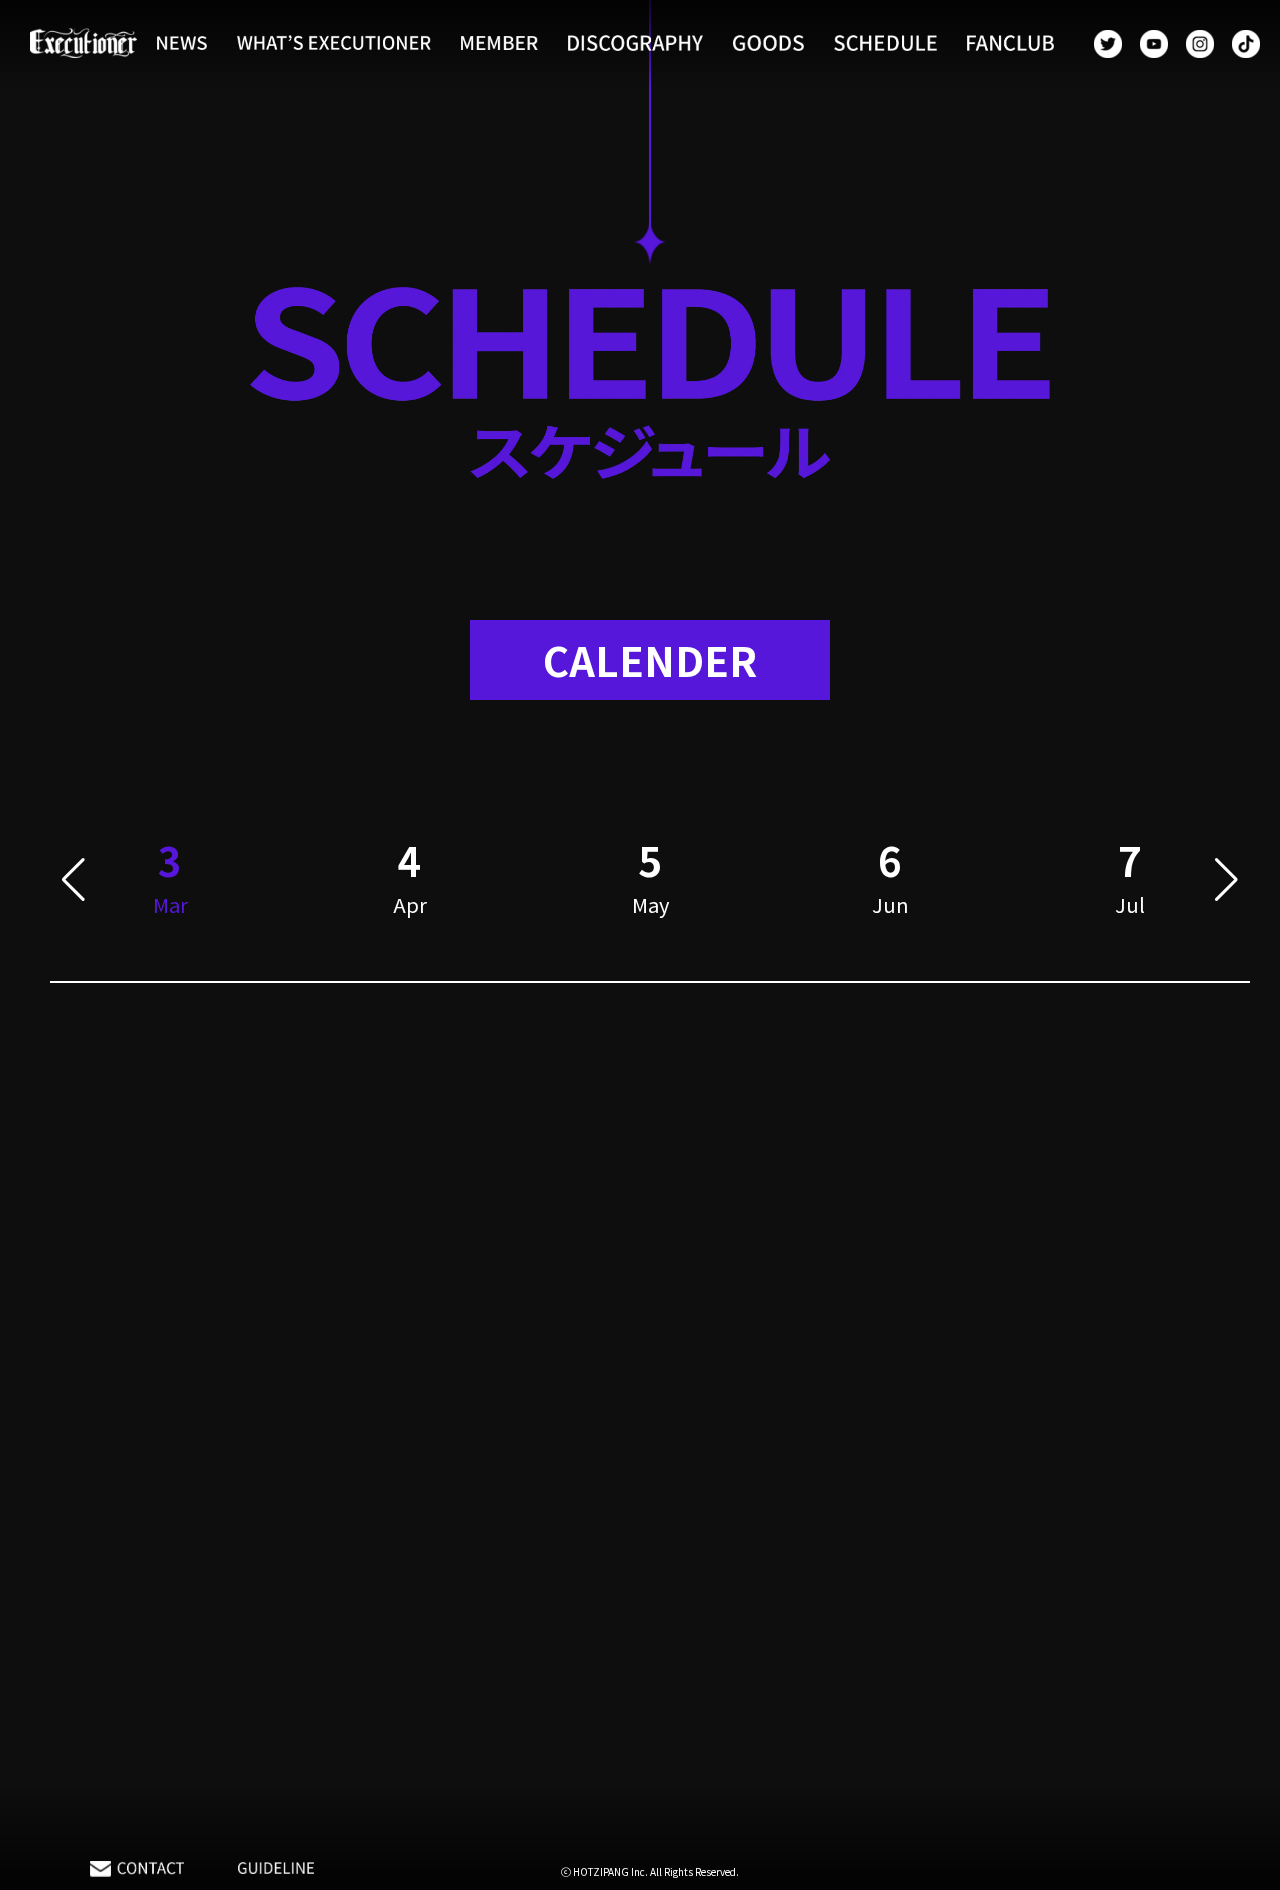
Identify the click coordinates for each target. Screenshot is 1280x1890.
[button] (73, 880)
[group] (410, 880)
